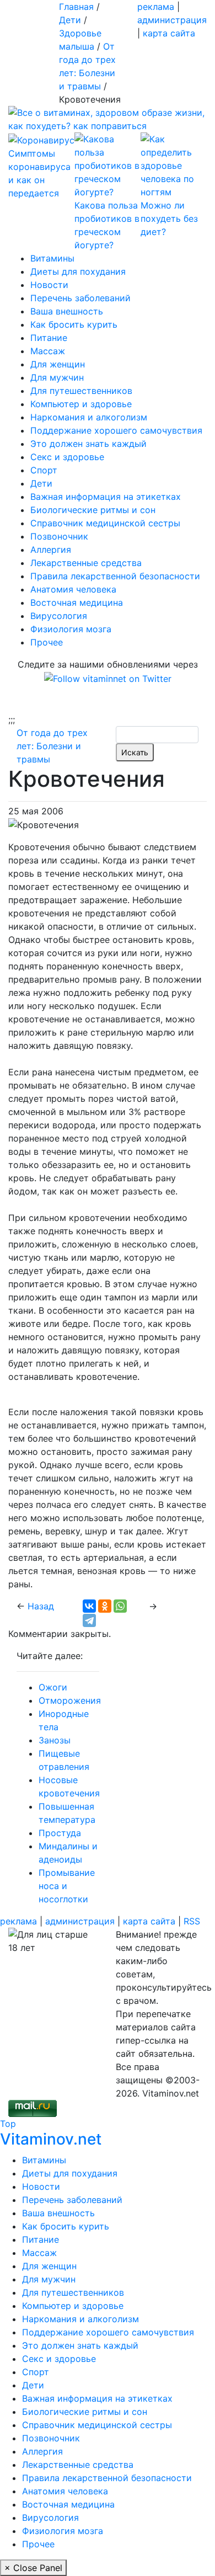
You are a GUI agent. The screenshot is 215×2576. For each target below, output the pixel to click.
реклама (156, 7)
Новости (49, 285)
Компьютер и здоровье (81, 404)
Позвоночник (59, 536)
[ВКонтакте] (89, 1606)
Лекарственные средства (86, 563)
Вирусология (59, 616)
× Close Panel (33, 2568)
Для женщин (58, 364)
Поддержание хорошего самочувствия (116, 430)
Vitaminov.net (51, 2139)
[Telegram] (89, 1620)
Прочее (47, 642)
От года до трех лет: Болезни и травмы (52, 746)
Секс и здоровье (67, 457)
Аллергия (51, 550)
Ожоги (53, 1687)
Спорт (44, 470)
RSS (192, 1921)
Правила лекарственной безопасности (115, 576)
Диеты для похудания (78, 271)
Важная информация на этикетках (106, 497)
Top (8, 2124)
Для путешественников (81, 391)
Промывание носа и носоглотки (67, 1886)
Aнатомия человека (73, 589)
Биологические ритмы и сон (93, 510)
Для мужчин (57, 377)
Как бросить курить (74, 324)
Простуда (60, 1833)
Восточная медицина (77, 602)
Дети (41, 483)
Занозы (55, 1740)
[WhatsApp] (120, 1606)
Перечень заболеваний (80, 298)
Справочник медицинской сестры (105, 523)
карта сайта (169, 33)
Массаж (48, 351)
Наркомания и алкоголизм (89, 417)
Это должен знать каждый (88, 444)
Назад (41, 1606)
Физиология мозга (71, 629)
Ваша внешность (67, 311)
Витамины (52, 258)
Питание (49, 338)
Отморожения (70, 1700)
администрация (172, 20)
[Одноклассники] (105, 1606)
